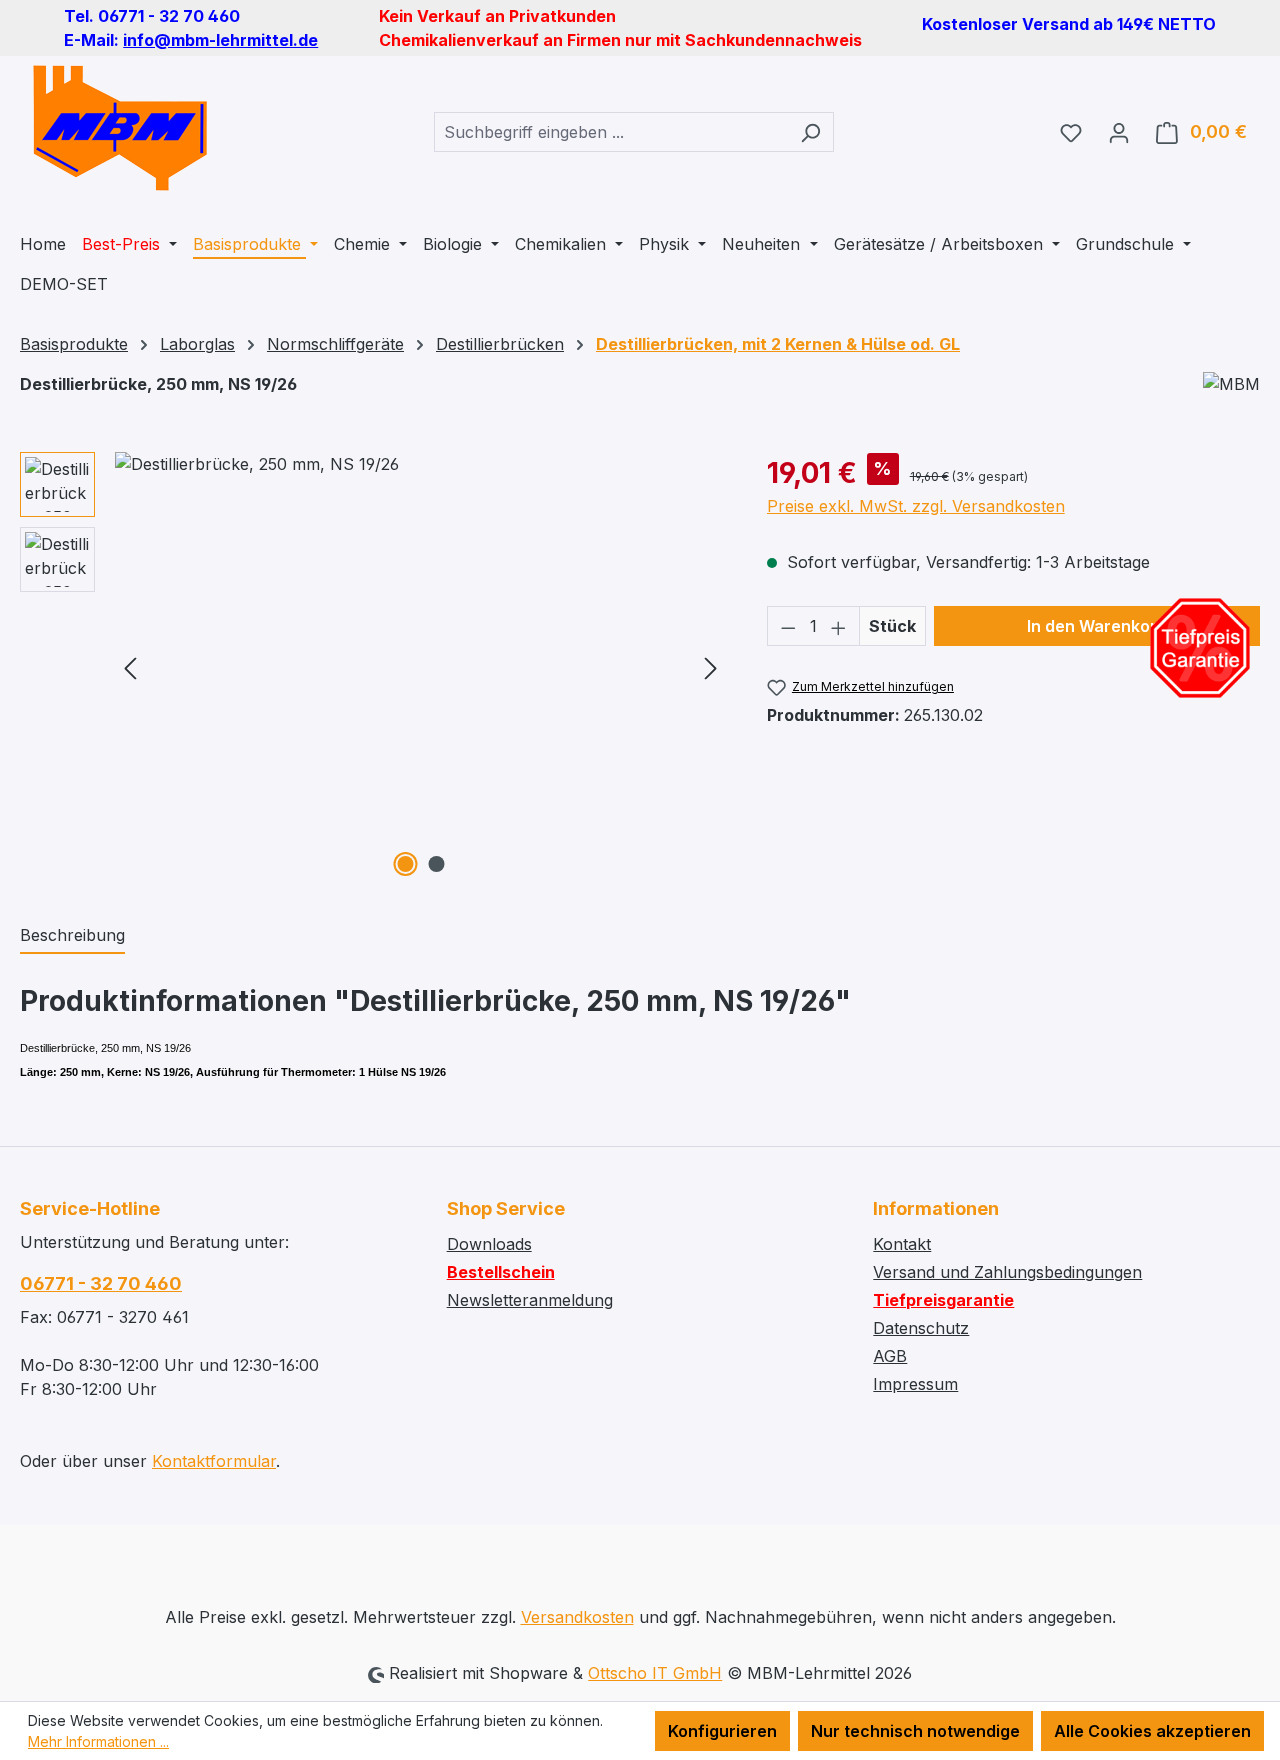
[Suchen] (810, 132)
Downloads (489, 1244)
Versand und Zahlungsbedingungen (1007, 1272)
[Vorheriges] (130, 667)
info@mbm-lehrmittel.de (220, 40)
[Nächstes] (711, 667)
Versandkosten (577, 1617)
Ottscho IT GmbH (655, 1673)
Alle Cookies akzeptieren (1152, 1731)
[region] (373, 667)
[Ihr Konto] (1119, 132)
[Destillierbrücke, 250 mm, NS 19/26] (420, 667)
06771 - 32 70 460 (101, 1283)
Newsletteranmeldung (530, 1300)
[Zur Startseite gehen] (120, 128)
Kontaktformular (214, 1461)
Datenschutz (921, 1328)
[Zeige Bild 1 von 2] (405, 864)
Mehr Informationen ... (98, 1741)
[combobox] (611, 132)
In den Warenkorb (1097, 626)
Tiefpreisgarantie (943, 1300)
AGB (890, 1356)
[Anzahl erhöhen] (839, 626)
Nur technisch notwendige (915, 1731)
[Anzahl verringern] (788, 626)
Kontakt (902, 1244)
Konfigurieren (722, 1731)
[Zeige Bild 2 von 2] (436, 864)
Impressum (915, 1384)
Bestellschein (501, 1272)
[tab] (72, 936)
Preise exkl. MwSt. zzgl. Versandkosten (916, 506)
